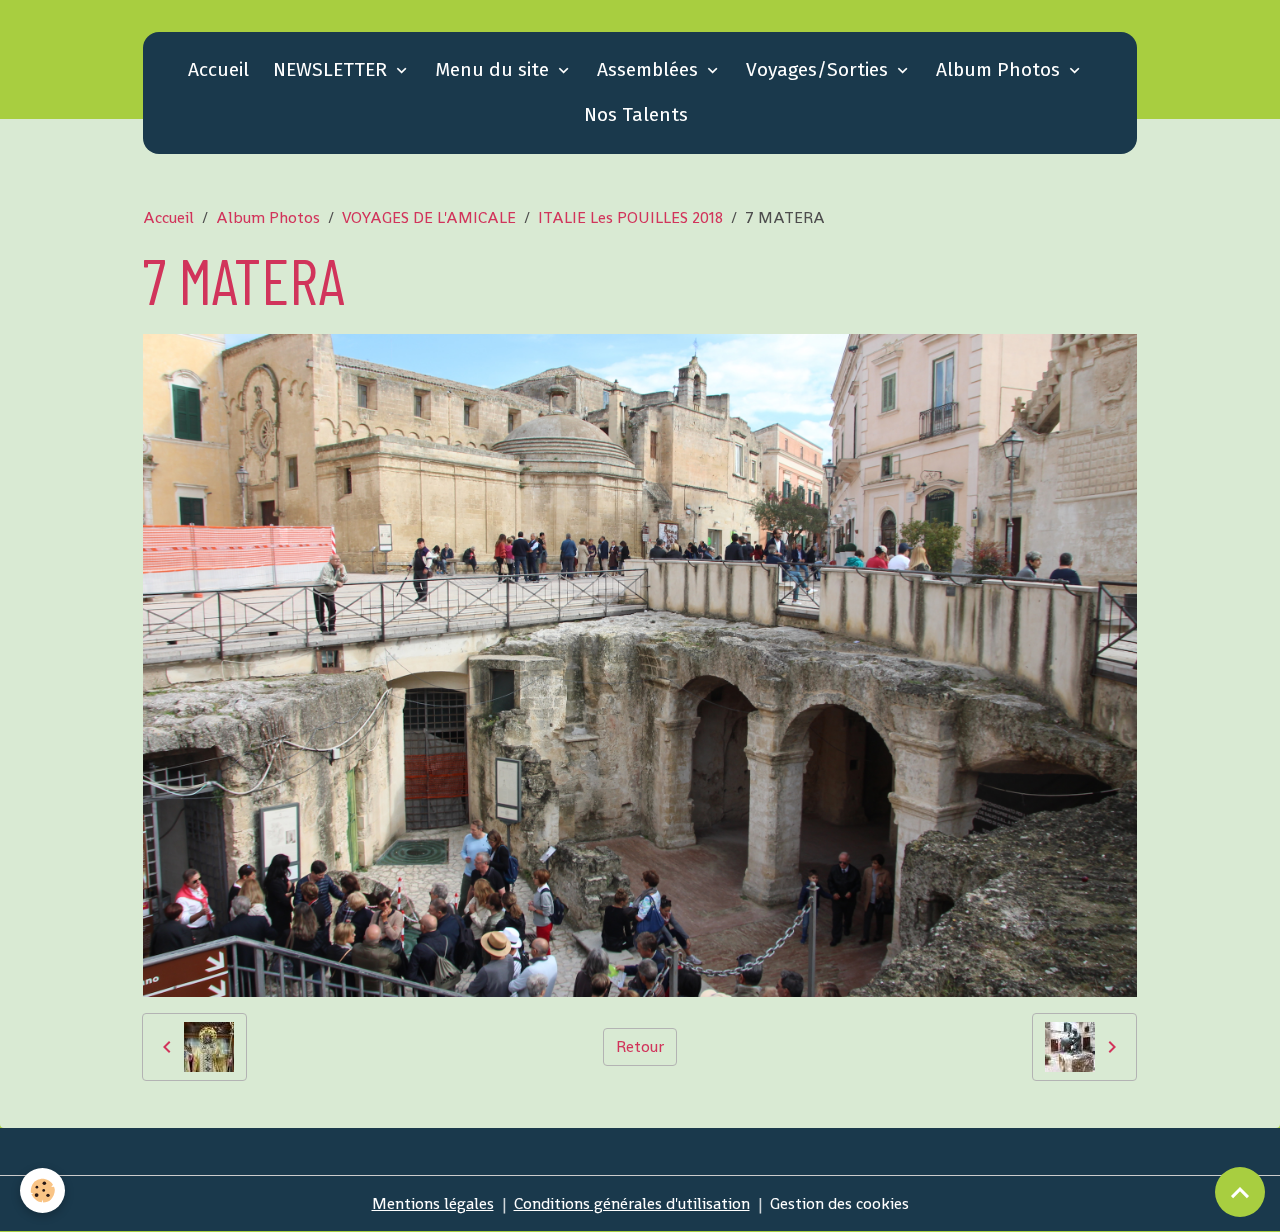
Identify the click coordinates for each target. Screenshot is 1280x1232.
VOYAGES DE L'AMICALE (429, 217)
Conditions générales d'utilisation (632, 1203)
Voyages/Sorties (819, 69)
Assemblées (650, 69)
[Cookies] (42, 1190)
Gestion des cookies (839, 1203)
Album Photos (1000, 69)
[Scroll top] (1240, 1192)
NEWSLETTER (332, 69)
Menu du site (494, 69)
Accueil (218, 69)
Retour (640, 1046)
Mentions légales (433, 1203)
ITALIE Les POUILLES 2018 (630, 217)
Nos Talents (636, 114)
